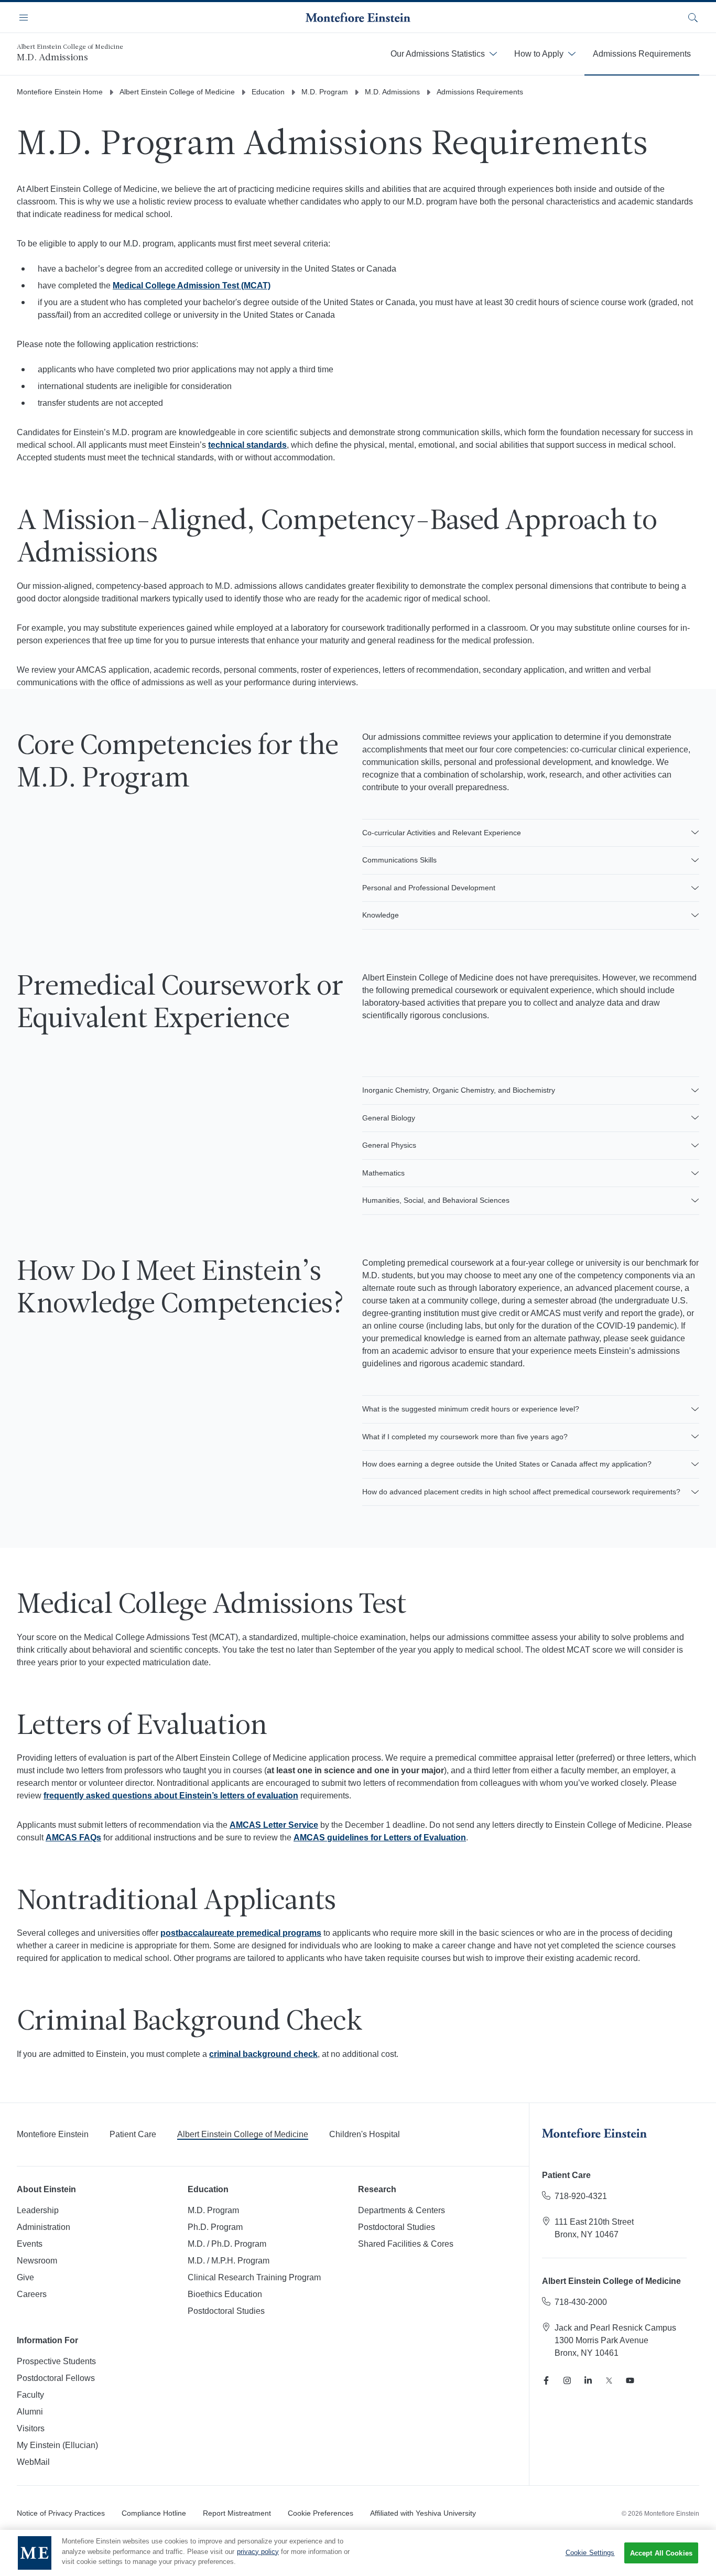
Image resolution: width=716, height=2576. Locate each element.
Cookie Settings (590, 2553)
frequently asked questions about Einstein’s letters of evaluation (171, 1796)
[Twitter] (609, 2380)
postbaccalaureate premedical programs (241, 1933)
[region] (358, 2553)
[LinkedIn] (588, 2380)
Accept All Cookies (661, 2553)
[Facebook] (546, 2380)
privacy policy (258, 2552)
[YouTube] (630, 2380)
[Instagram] (567, 2380)
